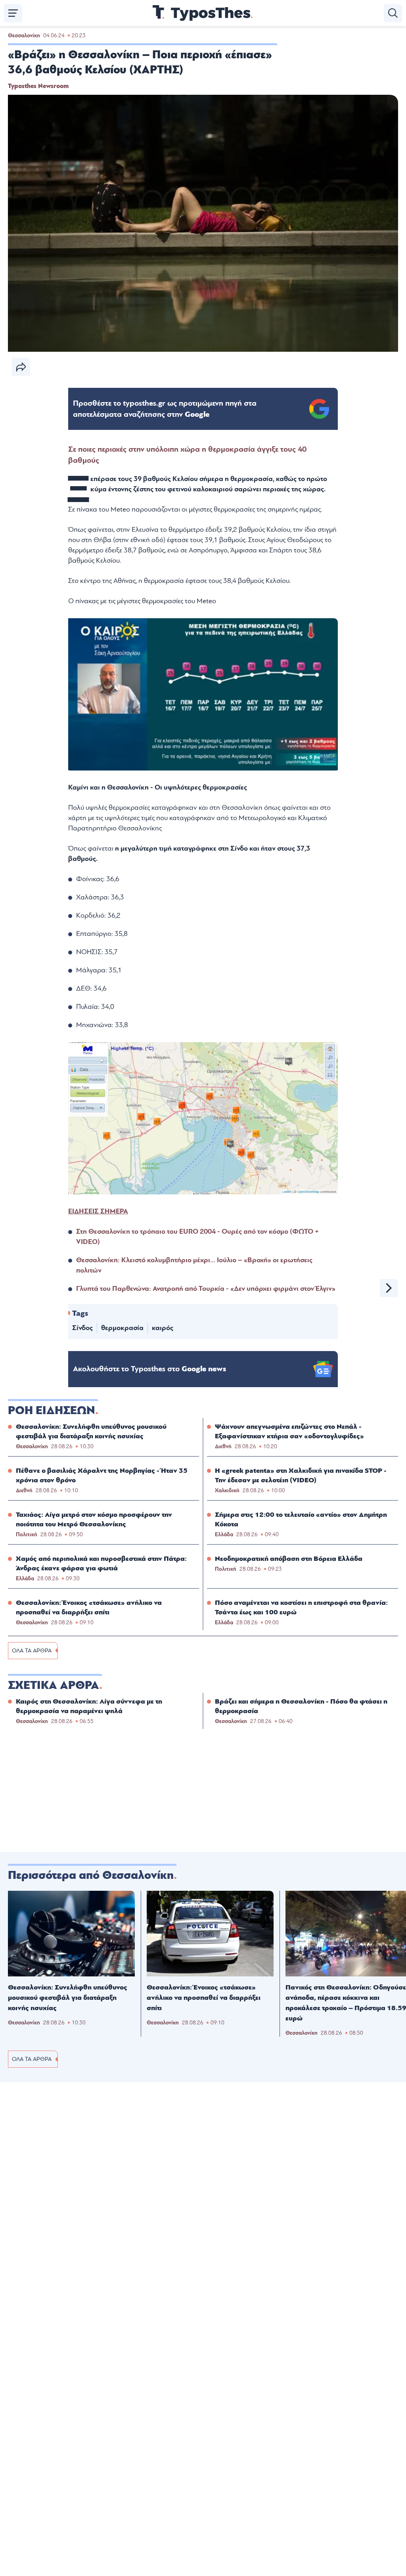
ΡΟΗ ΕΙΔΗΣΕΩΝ (52, 1411)
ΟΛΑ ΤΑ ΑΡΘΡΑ (32, 1651)
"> (165, 409)
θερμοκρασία (122, 1328)
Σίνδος (82, 1328)
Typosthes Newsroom (38, 86)
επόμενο (389, 1288)
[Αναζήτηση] (393, 13)
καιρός (163, 1328)
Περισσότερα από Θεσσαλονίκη (91, 1875)
